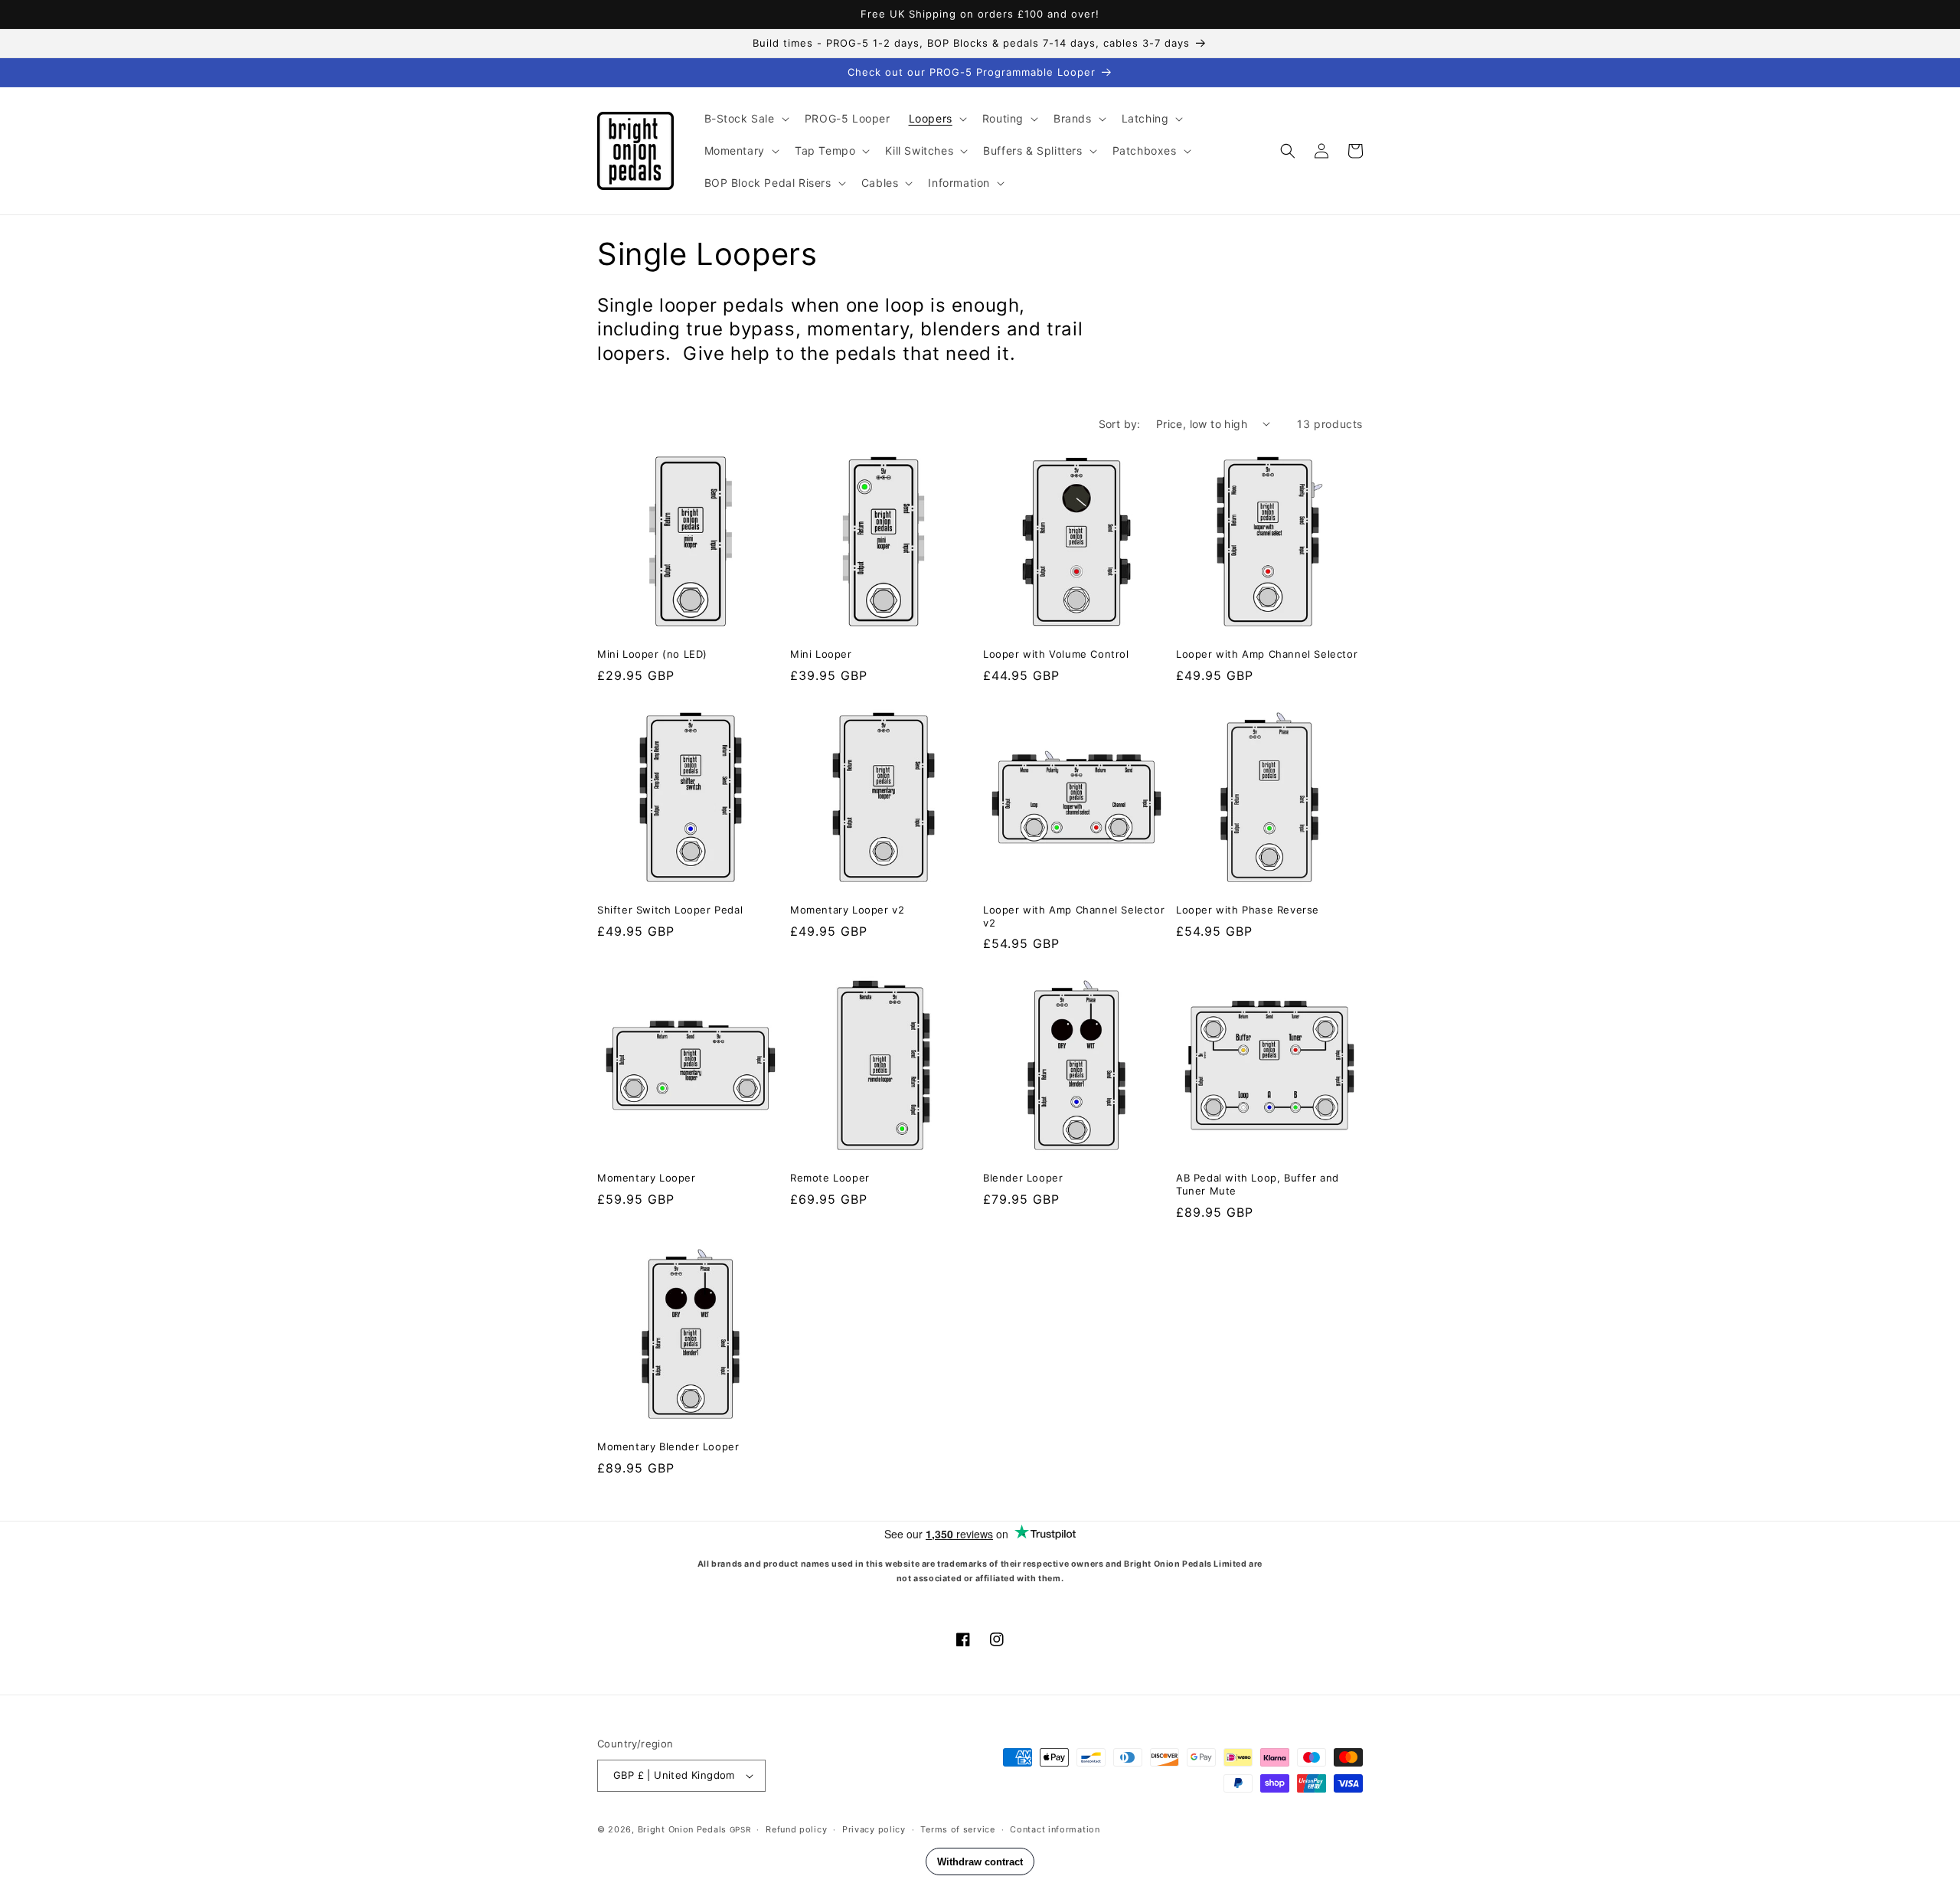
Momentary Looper (647, 1178)
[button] (745, 119)
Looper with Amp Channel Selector (1267, 654)
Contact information (1055, 1829)
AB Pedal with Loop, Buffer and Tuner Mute (1258, 1184)
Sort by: (1120, 424)
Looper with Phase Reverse (1248, 910)
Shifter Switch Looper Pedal (670, 910)
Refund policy (796, 1829)
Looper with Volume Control (1056, 654)
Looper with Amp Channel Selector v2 (1074, 916)
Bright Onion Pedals (682, 1829)
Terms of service (957, 1829)
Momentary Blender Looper (668, 1446)
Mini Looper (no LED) (652, 654)
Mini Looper (821, 654)
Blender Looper (1023, 1178)
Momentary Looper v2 (847, 910)
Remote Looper (830, 1178)
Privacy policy (874, 1829)
